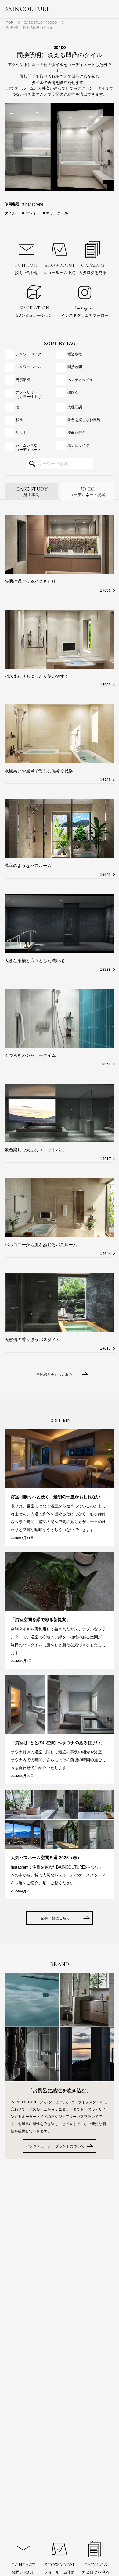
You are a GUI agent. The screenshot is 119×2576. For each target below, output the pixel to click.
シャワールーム (28, 367)
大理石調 (75, 407)
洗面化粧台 (77, 433)
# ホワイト (31, 213)
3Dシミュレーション (34, 311)
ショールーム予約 (60, 268)
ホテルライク (78, 445)
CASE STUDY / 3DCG (40, 22)
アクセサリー (30, 395)
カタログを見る (93, 268)
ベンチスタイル (80, 380)
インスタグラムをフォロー (85, 311)
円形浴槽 (23, 380)
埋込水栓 (75, 354)
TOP (10, 22)
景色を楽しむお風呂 (84, 420)
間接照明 (75, 367)
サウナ (21, 433)
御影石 (73, 392)
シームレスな (28, 448)
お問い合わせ (26, 268)
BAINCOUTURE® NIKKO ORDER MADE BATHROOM (27, 9)
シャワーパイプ (28, 354)
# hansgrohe (33, 204)
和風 (19, 420)
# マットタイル (56, 213)
